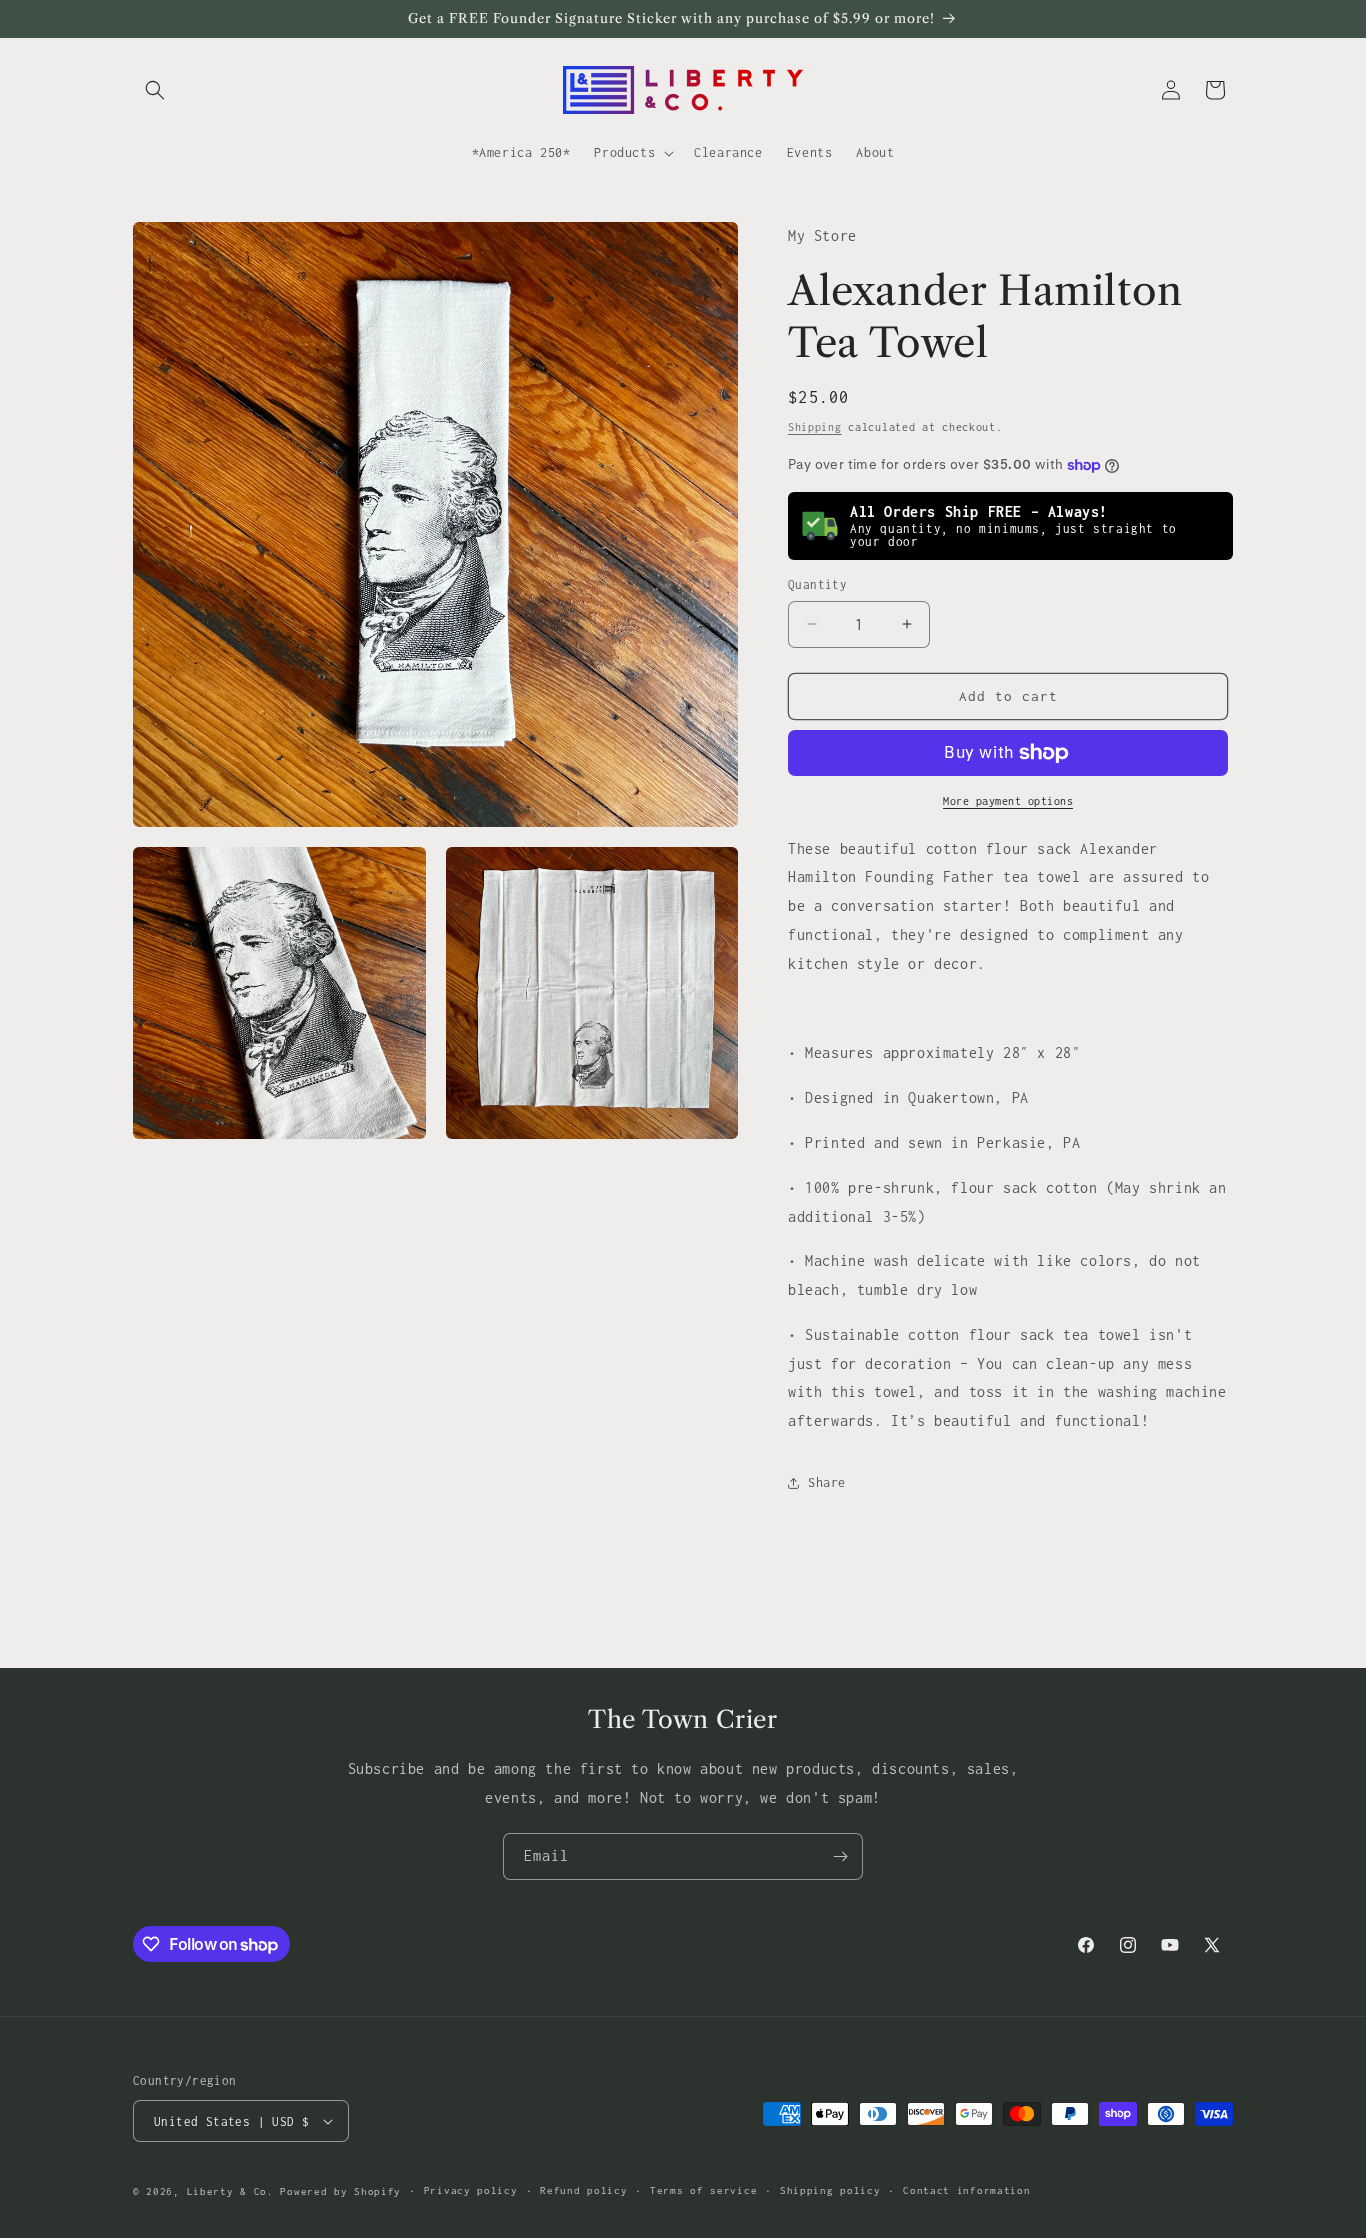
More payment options (1008, 801)
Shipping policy (830, 2190)
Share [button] (827, 1482)
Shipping (815, 427)
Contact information (966, 2190)
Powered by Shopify (340, 2191)
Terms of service (703, 2190)
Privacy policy (471, 2190)
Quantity (817, 584)
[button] (155, 90)
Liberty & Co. (230, 2191)
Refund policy (583, 2190)
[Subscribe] (840, 1856)
